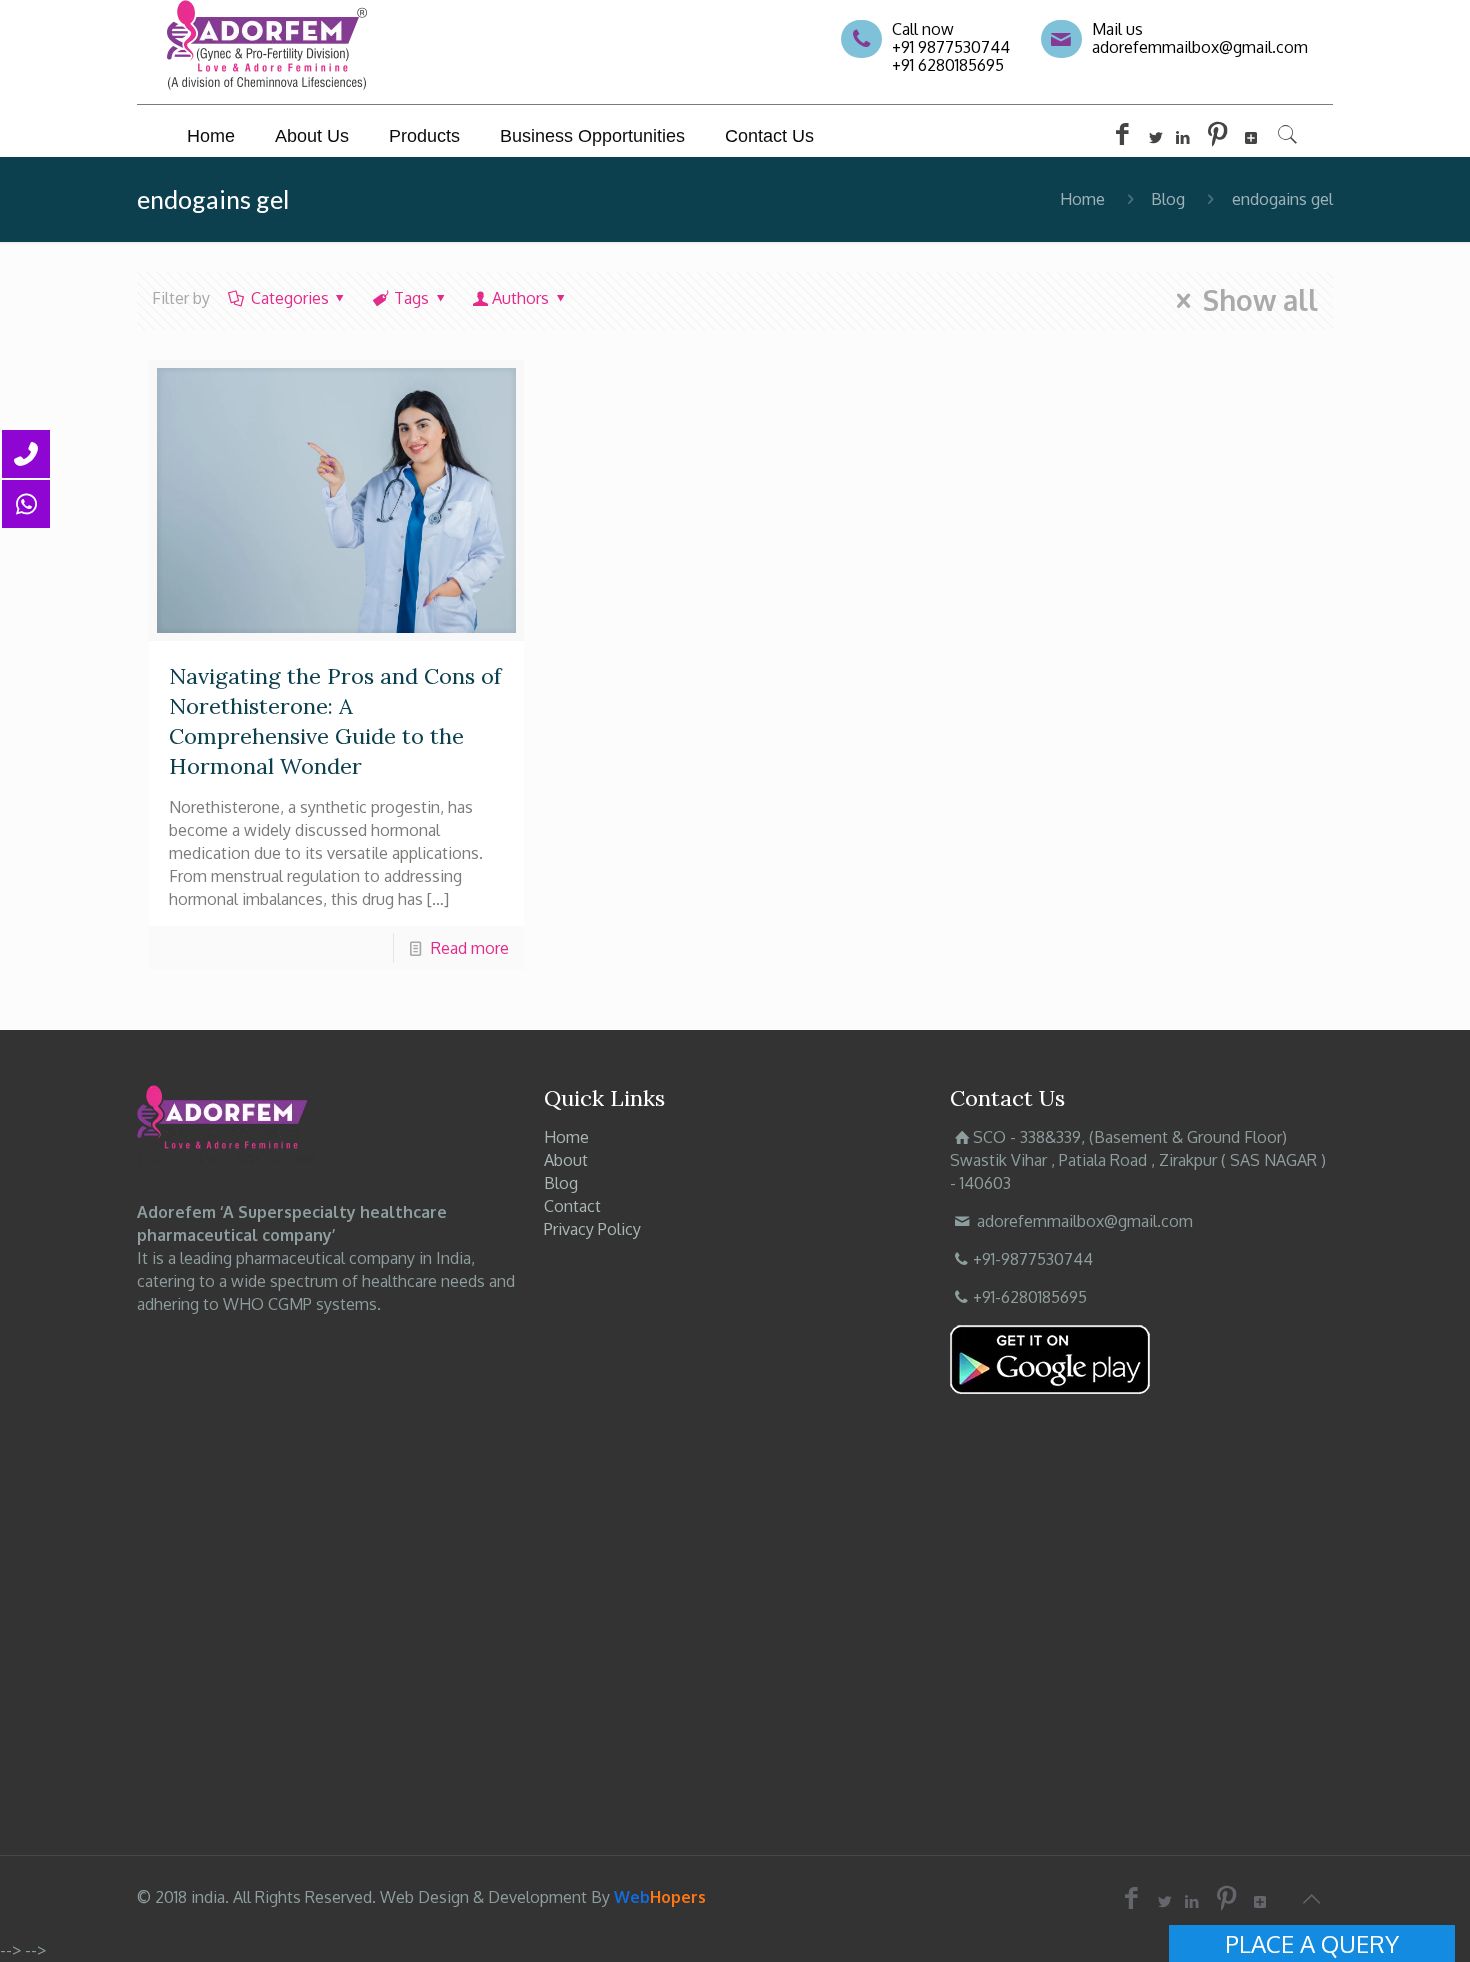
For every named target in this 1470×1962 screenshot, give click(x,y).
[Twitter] (1156, 137)
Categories (290, 298)
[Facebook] (1122, 137)
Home (1082, 199)
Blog (1168, 199)
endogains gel (1282, 199)
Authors (520, 298)
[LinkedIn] (1183, 137)
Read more (470, 948)
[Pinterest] (1217, 137)
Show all (1260, 301)
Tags (411, 298)
